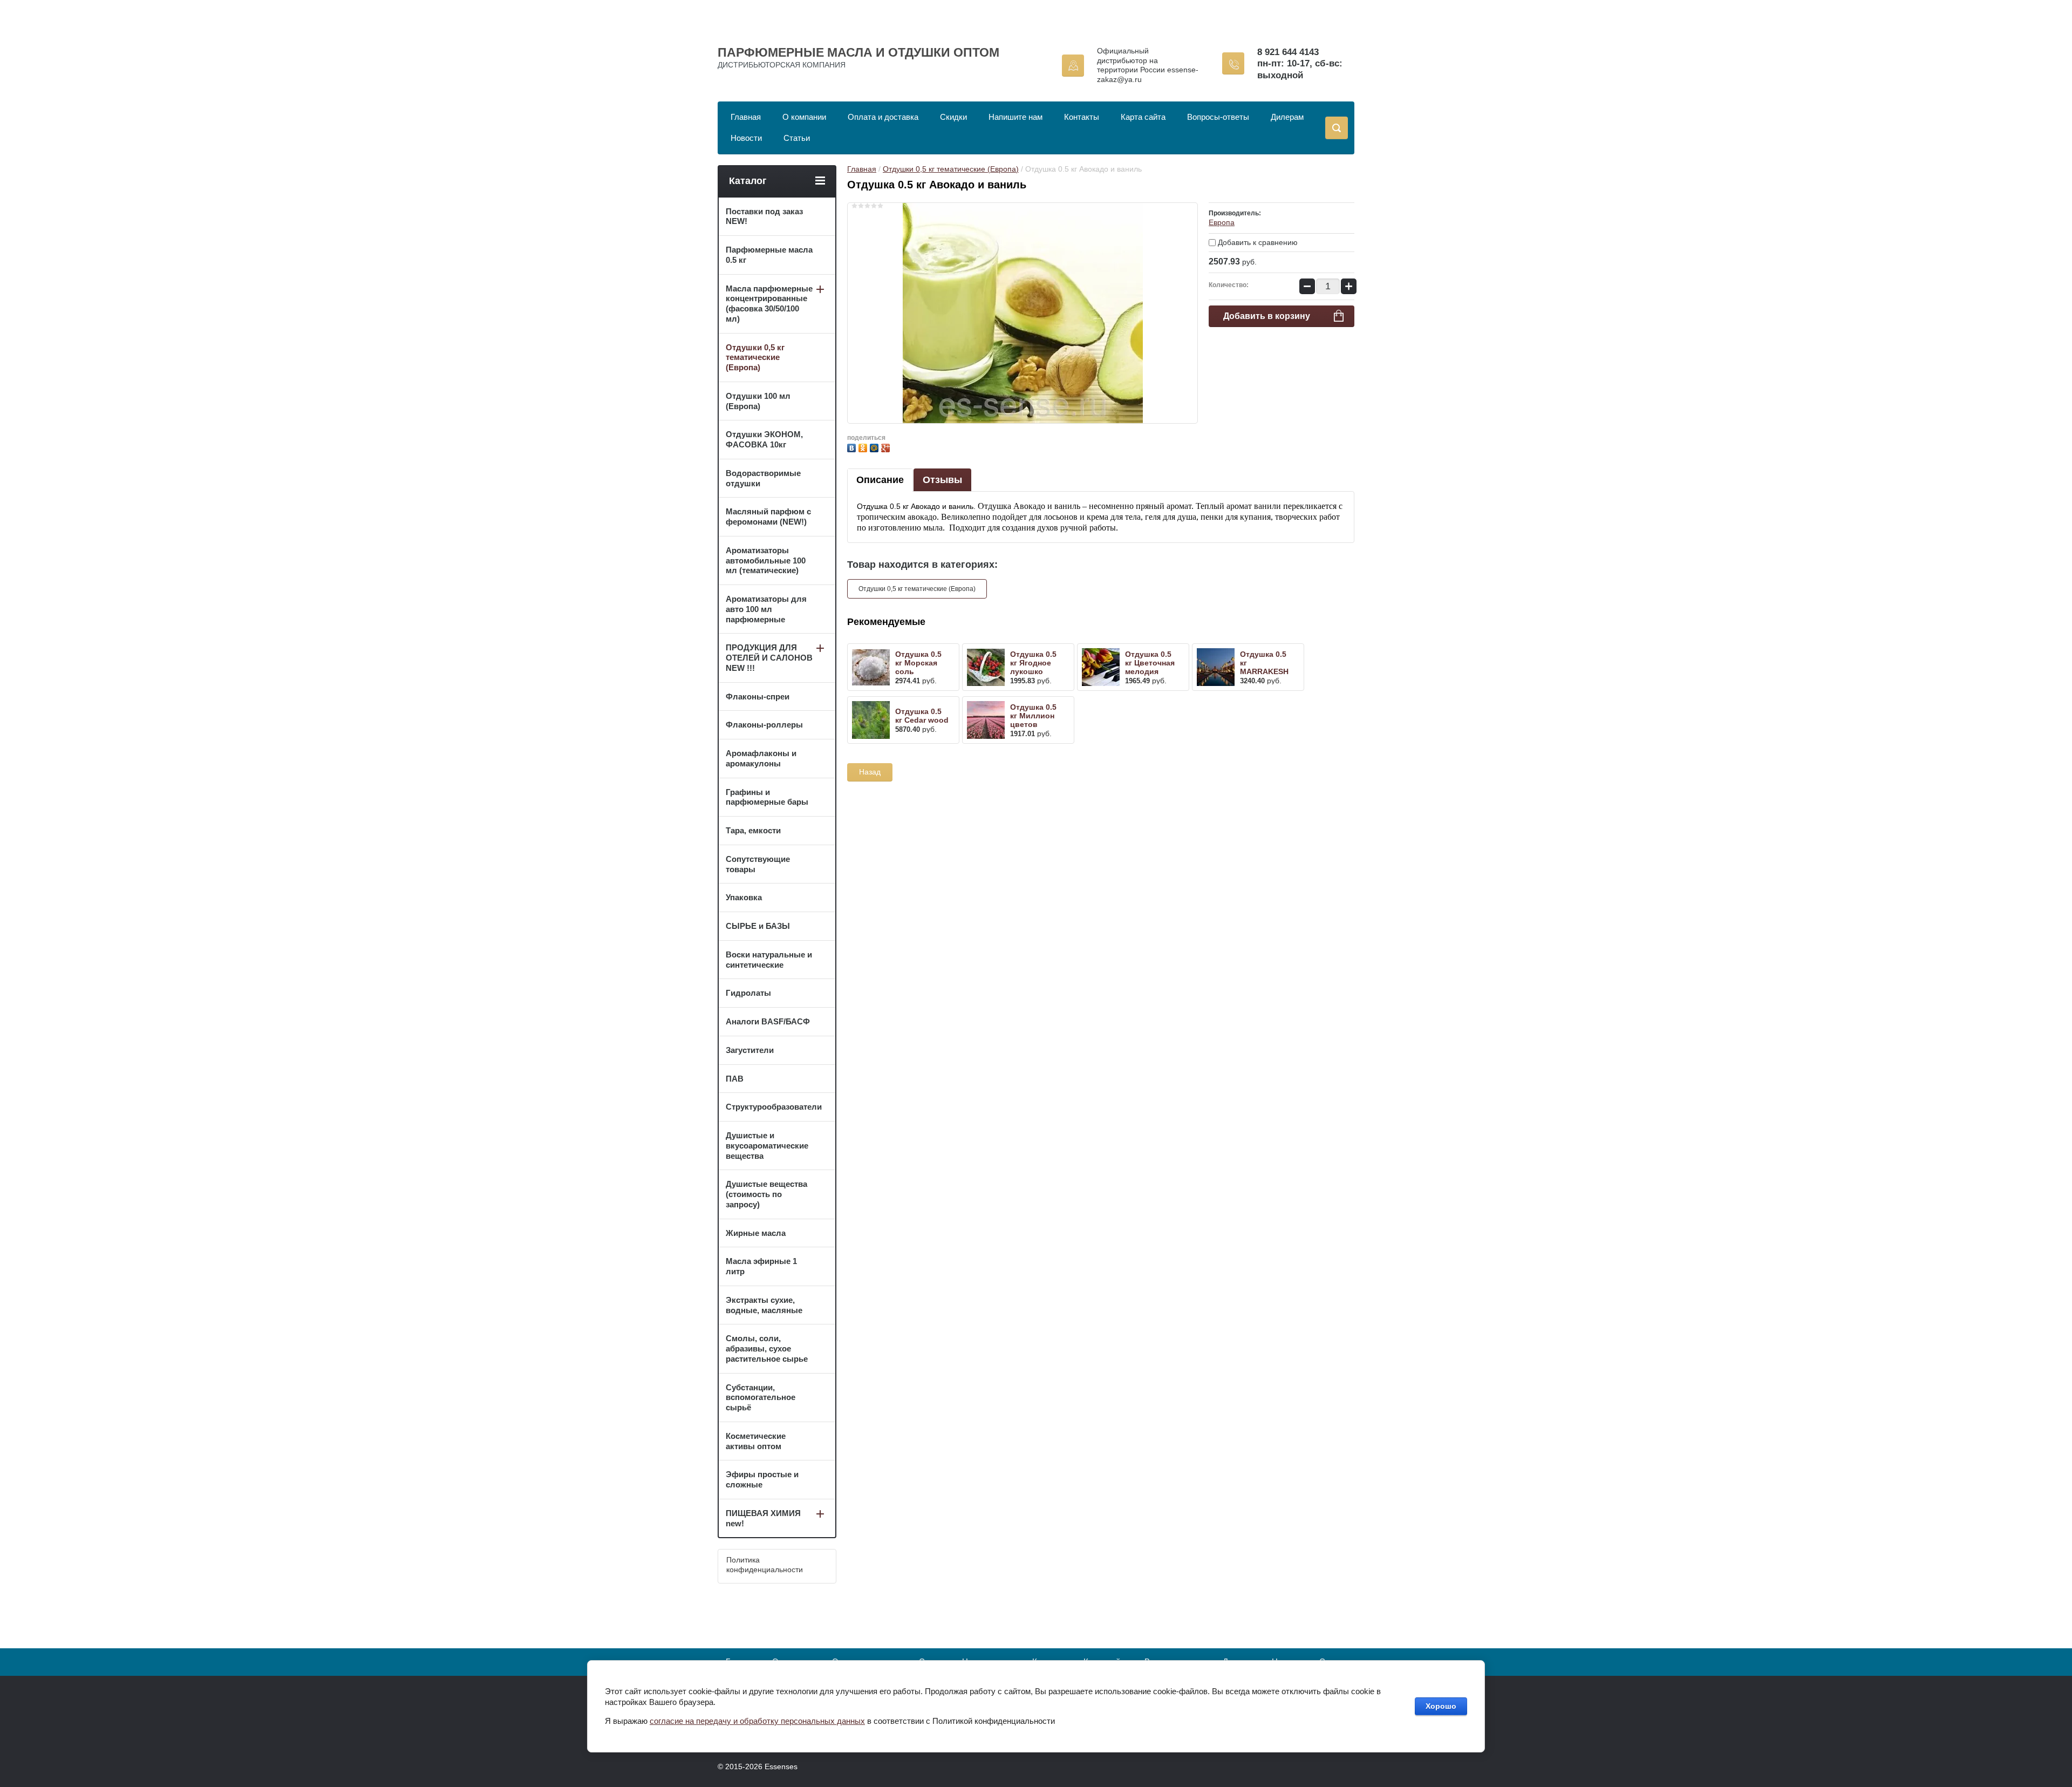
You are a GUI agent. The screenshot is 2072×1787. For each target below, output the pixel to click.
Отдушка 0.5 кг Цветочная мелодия (1150, 663)
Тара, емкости (753, 830)
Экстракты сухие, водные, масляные (764, 1305)
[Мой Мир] (875, 447)
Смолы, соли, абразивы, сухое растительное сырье (767, 1348)
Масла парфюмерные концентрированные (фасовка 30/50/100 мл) (769, 304)
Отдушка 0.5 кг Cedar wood (922, 716)
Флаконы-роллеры (764, 725)
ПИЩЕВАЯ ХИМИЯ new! (763, 1518)
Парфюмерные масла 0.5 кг (769, 255)
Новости (746, 138)
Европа (1222, 222)
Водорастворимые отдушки (763, 478)
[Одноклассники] (864, 447)
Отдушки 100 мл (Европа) (758, 401)
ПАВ (735, 1079)
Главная (746, 117)
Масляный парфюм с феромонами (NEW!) (768, 517)
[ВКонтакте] (853, 447)
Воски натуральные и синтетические (769, 960)
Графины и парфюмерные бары (767, 797)
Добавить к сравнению (1257, 242)
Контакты (1082, 117)
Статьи (797, 138)
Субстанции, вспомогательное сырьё (761, 1398)
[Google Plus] (887, 447)
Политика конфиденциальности (765, 1565)
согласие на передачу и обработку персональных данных (757, 1721)
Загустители (750, 1050)
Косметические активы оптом (756, 1441)
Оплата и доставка (883, 117)
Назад (870, 772)
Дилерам (1287, 117)
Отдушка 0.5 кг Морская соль (918, 663)
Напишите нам (1015, 117)
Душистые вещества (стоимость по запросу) (766, 1194)
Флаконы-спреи (758, 697)
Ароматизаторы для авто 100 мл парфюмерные (766, 609)
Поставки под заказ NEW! (764, 216)
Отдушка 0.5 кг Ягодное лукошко (1033, 663)
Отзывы (942, 480)
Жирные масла (756, 1233)
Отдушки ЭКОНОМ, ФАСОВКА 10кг (764, 439)
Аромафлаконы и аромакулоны (761, 758)
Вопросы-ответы (1218, 117)
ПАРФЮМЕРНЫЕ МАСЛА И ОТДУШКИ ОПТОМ (858, 52)
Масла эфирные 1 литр (761, 1266)
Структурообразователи (774, 1107)
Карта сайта (1143, 117)
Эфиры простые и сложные (762, 1479)
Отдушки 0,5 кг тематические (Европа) (951, 169)
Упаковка (744, 897)
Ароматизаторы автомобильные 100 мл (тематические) (766, 560)
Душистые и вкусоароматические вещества (767, 1146)
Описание (880, 480)
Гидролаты (748, 993)
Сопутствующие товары (758, 864)
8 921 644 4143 (1288, 52)
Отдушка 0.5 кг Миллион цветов (1033, 716)
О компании (804, 117)
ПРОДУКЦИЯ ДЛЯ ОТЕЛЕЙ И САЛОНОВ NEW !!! (769, 658)
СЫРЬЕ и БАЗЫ (758, 926)
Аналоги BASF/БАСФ (768, 1021)
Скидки (953, 117)
